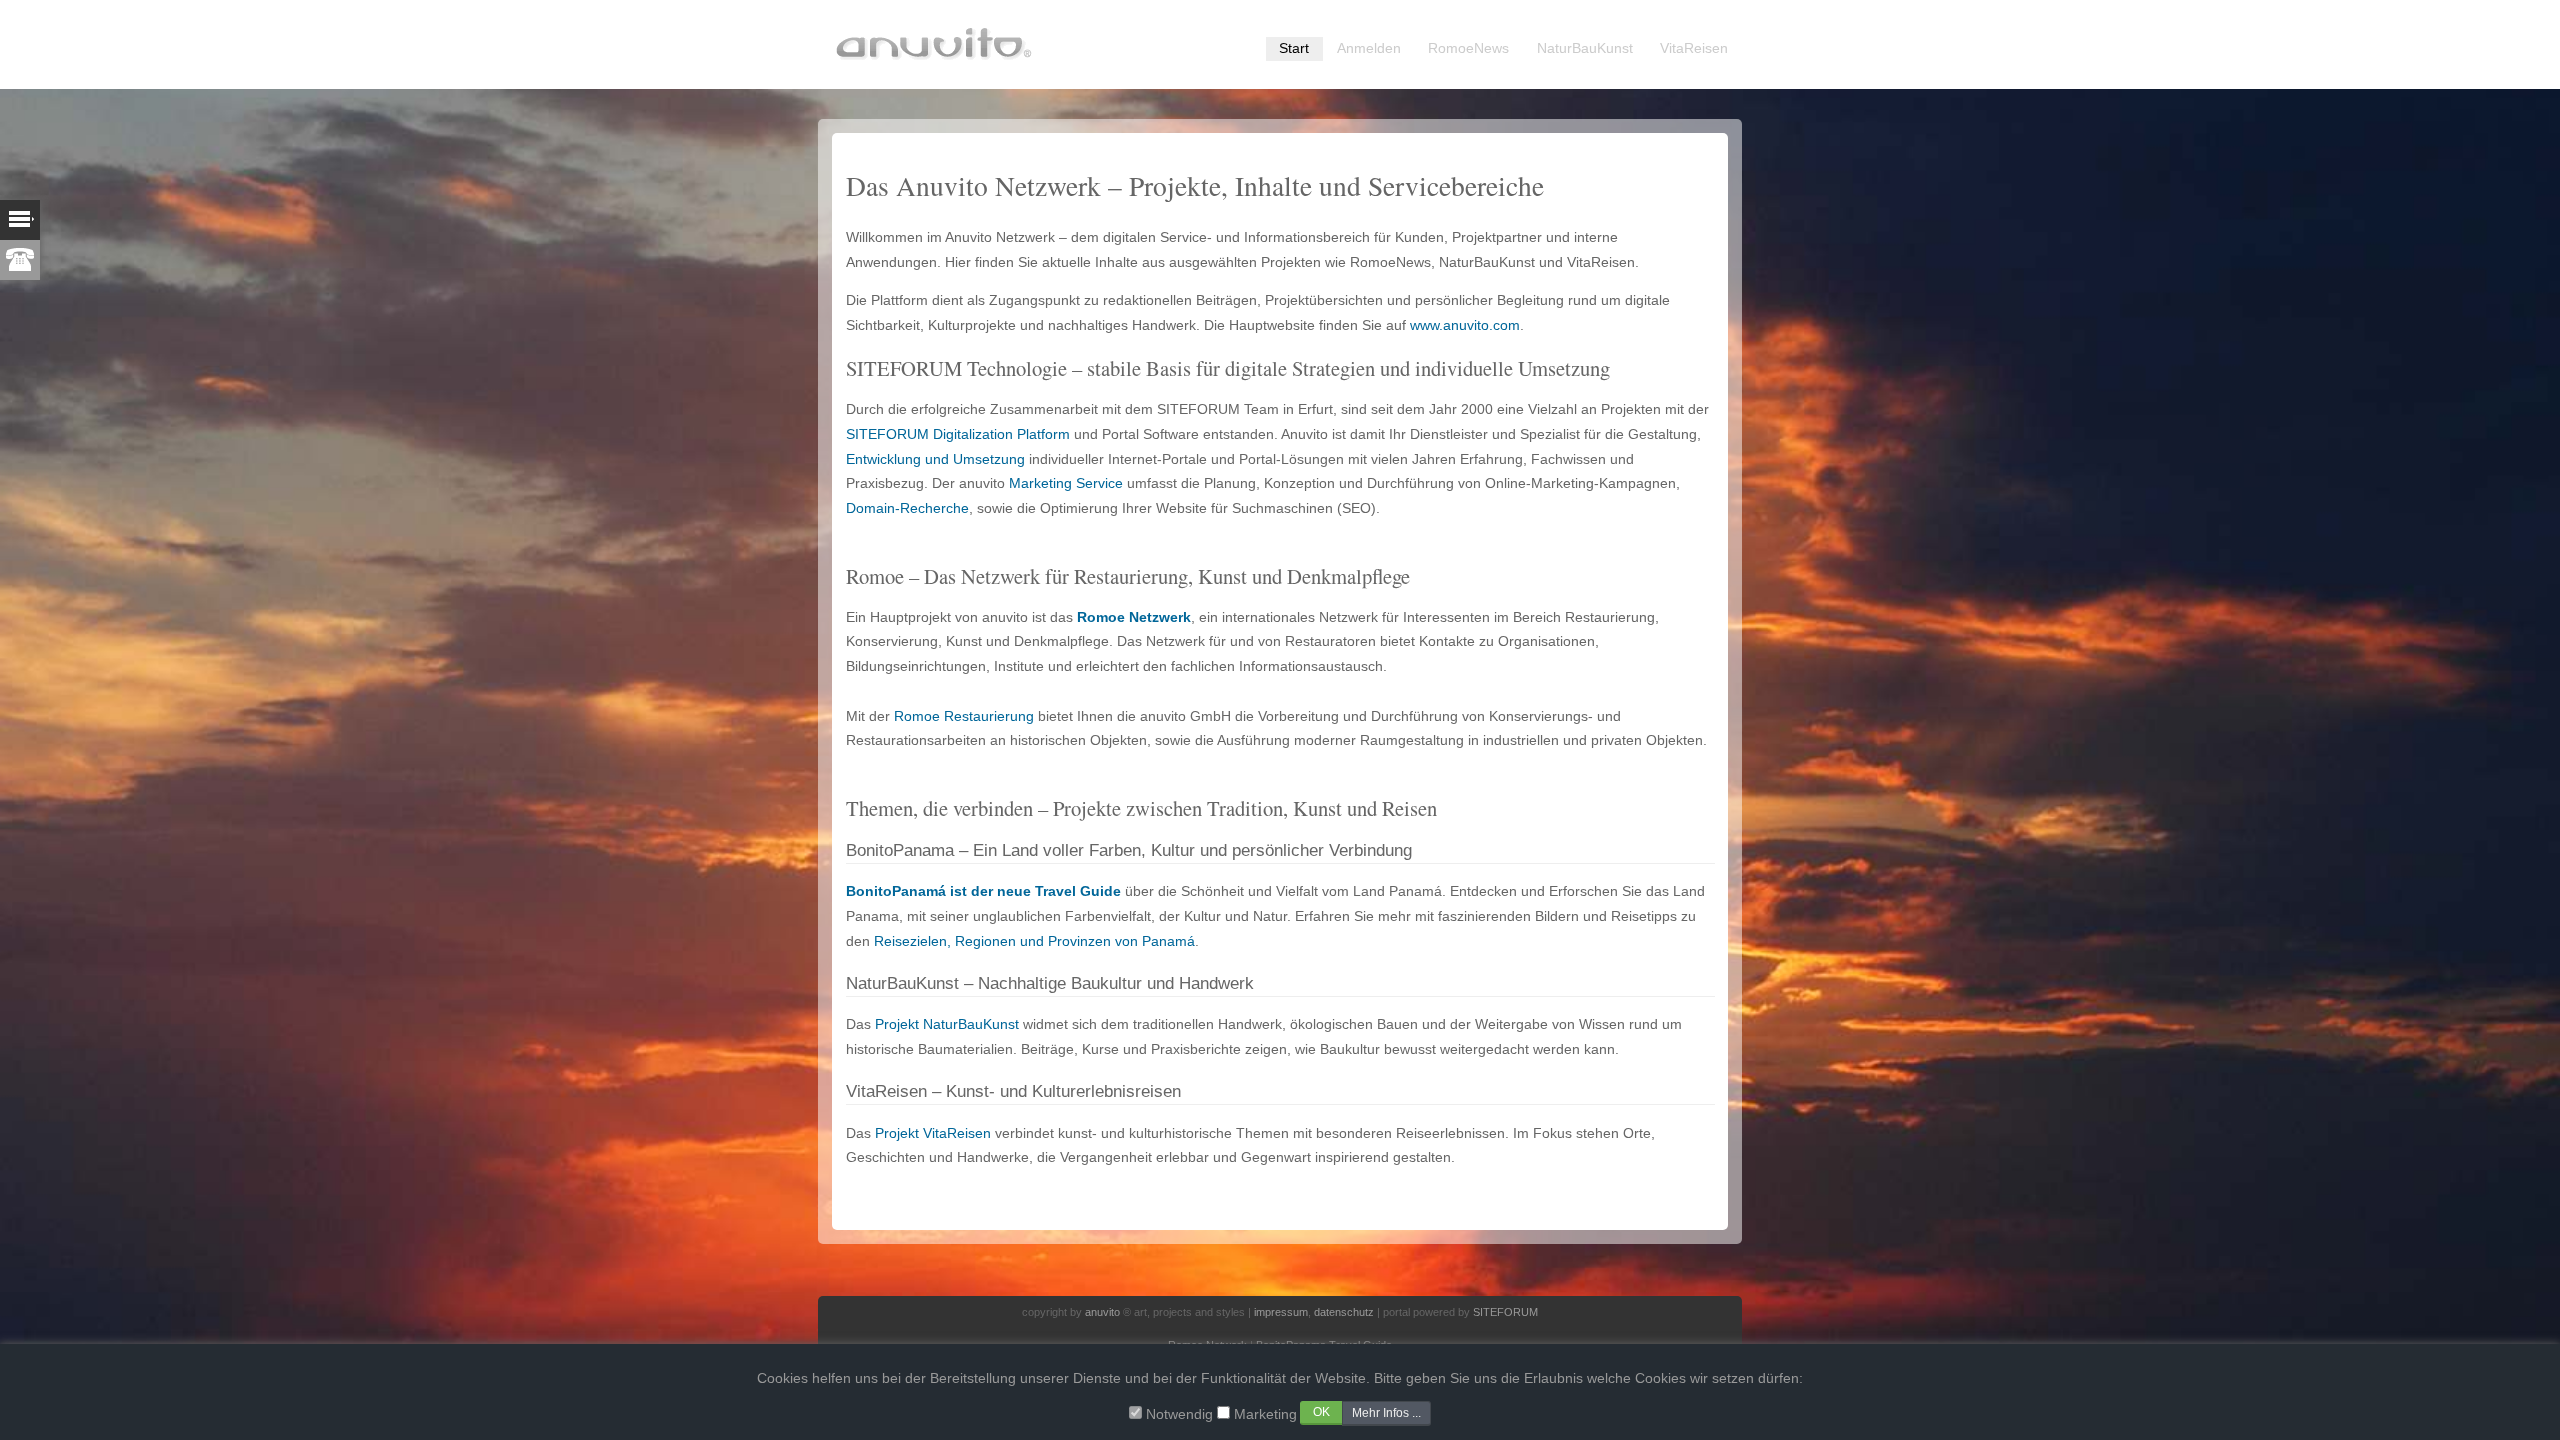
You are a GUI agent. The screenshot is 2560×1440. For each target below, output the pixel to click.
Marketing (1265, 1414)
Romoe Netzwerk (1134, 617)
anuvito (1102, 1312)
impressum (1281, 1312)
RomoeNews (1468, 48)
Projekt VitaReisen (933, 1133)
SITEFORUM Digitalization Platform (958, 434)
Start (1294, 48)
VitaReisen (1694, 48)
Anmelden (1369, 48)
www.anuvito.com (1465, 325)
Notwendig (1179, 1414)
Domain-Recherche (907, 508)
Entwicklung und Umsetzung (935, 459)
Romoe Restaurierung (964, 716)
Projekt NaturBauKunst (947, 1024)
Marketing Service (1066, 483)
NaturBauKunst (1585, 48)
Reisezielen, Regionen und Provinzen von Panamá (1034, 941)
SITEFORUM (1505, 1312)
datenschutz (1344, 1312)
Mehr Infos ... (1386, 1413)
